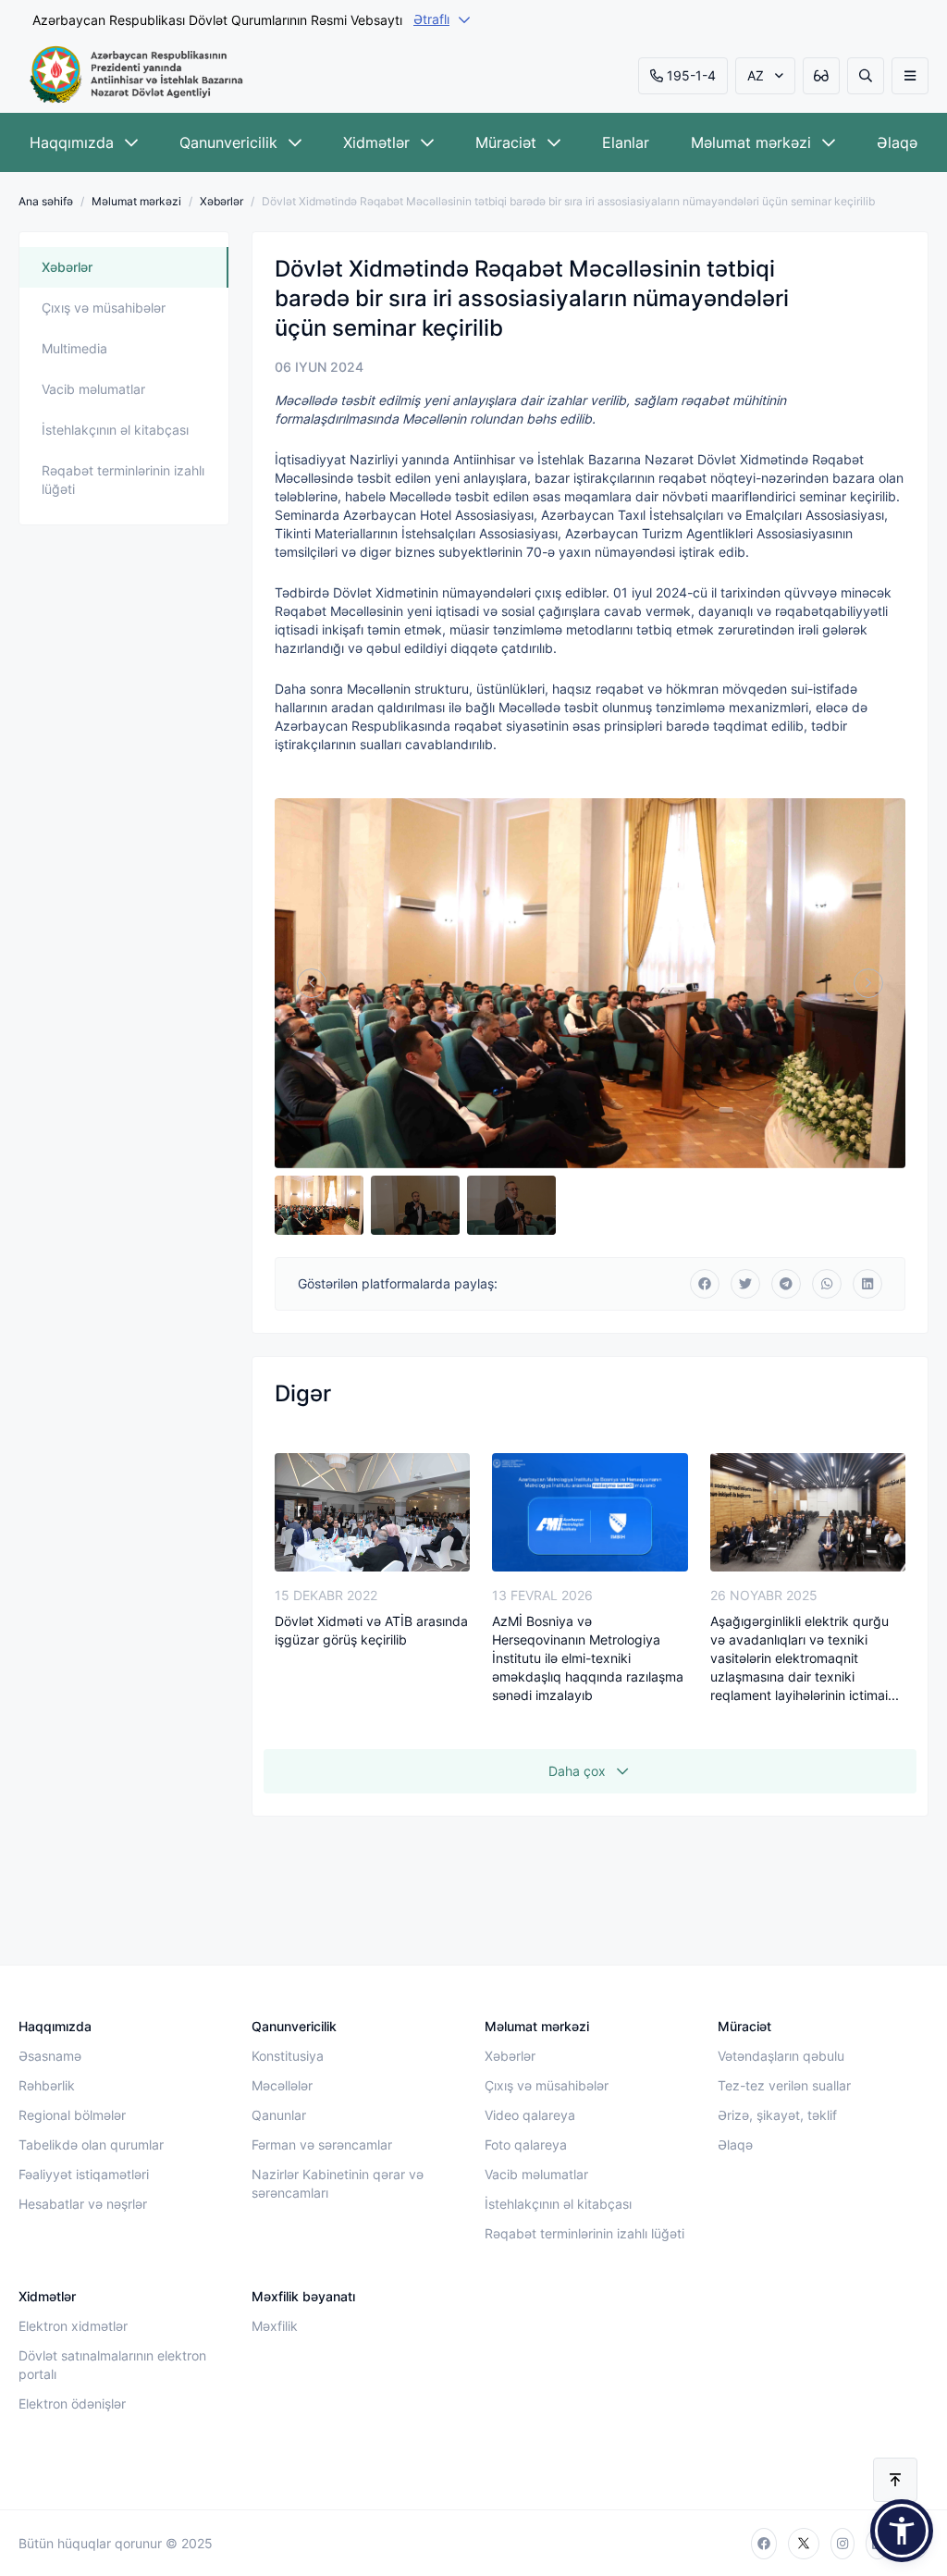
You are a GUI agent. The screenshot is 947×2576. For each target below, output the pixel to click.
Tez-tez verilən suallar (784, 2085)
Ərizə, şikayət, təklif (777, 2115)
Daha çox (577, 1771)
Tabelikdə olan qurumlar (91, 2145)
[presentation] (312, 983)
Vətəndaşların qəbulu (781, 2056)
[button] (902, 2531)
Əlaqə (897, 142)
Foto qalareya (526, 2145)
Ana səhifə (46, 201)
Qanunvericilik (228, 142)
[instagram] (842, 2544)
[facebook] (764, 2544)
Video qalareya (530, 2115)
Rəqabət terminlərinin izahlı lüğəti (123, 480)
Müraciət (506, 142)
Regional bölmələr (72, 2115)
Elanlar (626, 142)
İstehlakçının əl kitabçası (115, 430)
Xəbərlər (221, 201)
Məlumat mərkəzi (751, 142)
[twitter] (804, 2544)
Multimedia (74, 348)
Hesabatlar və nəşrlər (83, 2204)
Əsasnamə (50, 2056)
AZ (756, 75)
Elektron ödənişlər (72, 2403)
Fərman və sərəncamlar (322, 2145)
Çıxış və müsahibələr (104, 308)
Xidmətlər (376, 142)
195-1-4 (691, 75)
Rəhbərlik (47, 2085)
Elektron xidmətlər (73, 2326)
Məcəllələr (282, 2085)
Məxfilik (275, 2326)
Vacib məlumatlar (93, 389)
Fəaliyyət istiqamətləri (84, 2174)
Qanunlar (279, 2115)
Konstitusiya (288, 2056)
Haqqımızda (72, 142)
